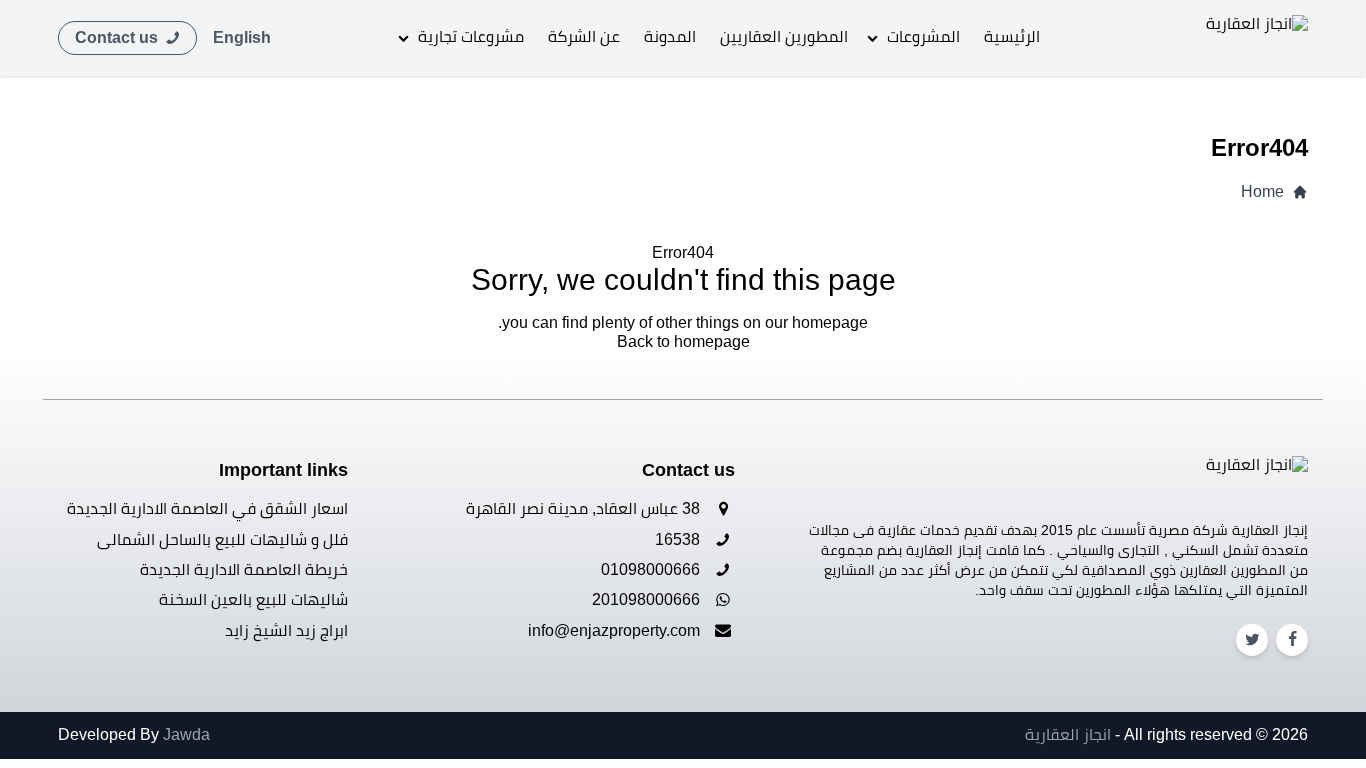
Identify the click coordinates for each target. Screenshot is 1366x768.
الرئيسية (1012, 36)
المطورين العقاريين (784, 36)
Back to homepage (683, 341)
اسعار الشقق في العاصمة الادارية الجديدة (207, 508)
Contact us (118, 37)
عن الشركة (584, 36)
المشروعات (923, 36)
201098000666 (648, 599)
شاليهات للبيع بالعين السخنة (253, 599)
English (242, 37)
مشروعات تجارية (471, 36)
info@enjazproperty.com (616, 630)
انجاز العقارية (1068, 734)
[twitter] (1252, 639)
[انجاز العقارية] (1236, 38)
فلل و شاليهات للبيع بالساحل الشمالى (222, 539)
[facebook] (1292, 639)
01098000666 (652, 569)
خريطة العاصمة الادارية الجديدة (244, 569)
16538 (679, 539)
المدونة (670, 36)
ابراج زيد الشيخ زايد (286, 630)
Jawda (186, 734)
